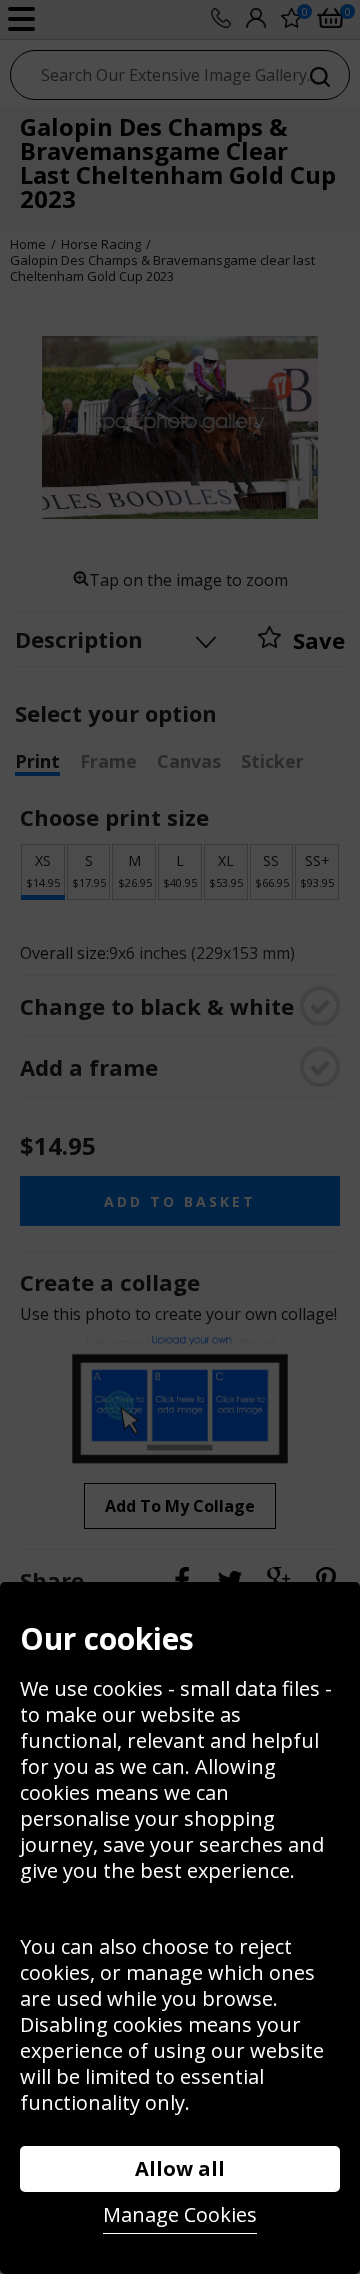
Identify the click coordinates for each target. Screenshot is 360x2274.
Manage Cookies (180, 2214)
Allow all (180, 2168)
